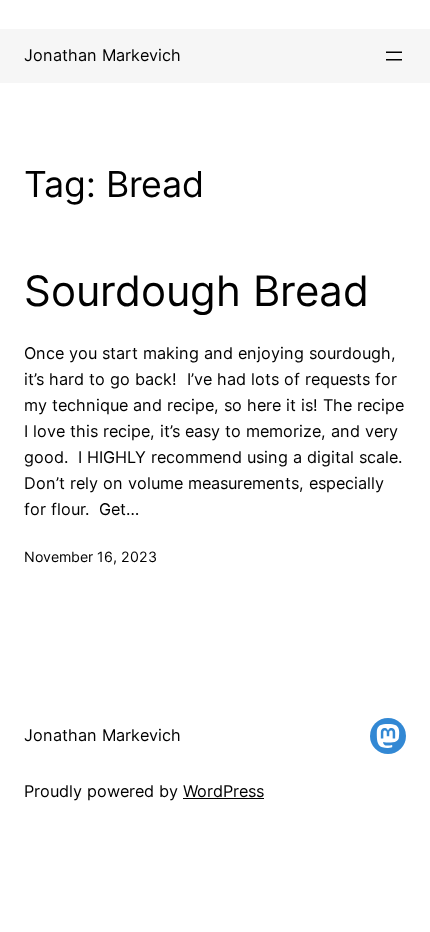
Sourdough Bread (196, 291)
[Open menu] (394, 56)
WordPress (223, 791)
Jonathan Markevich (102, 55)
